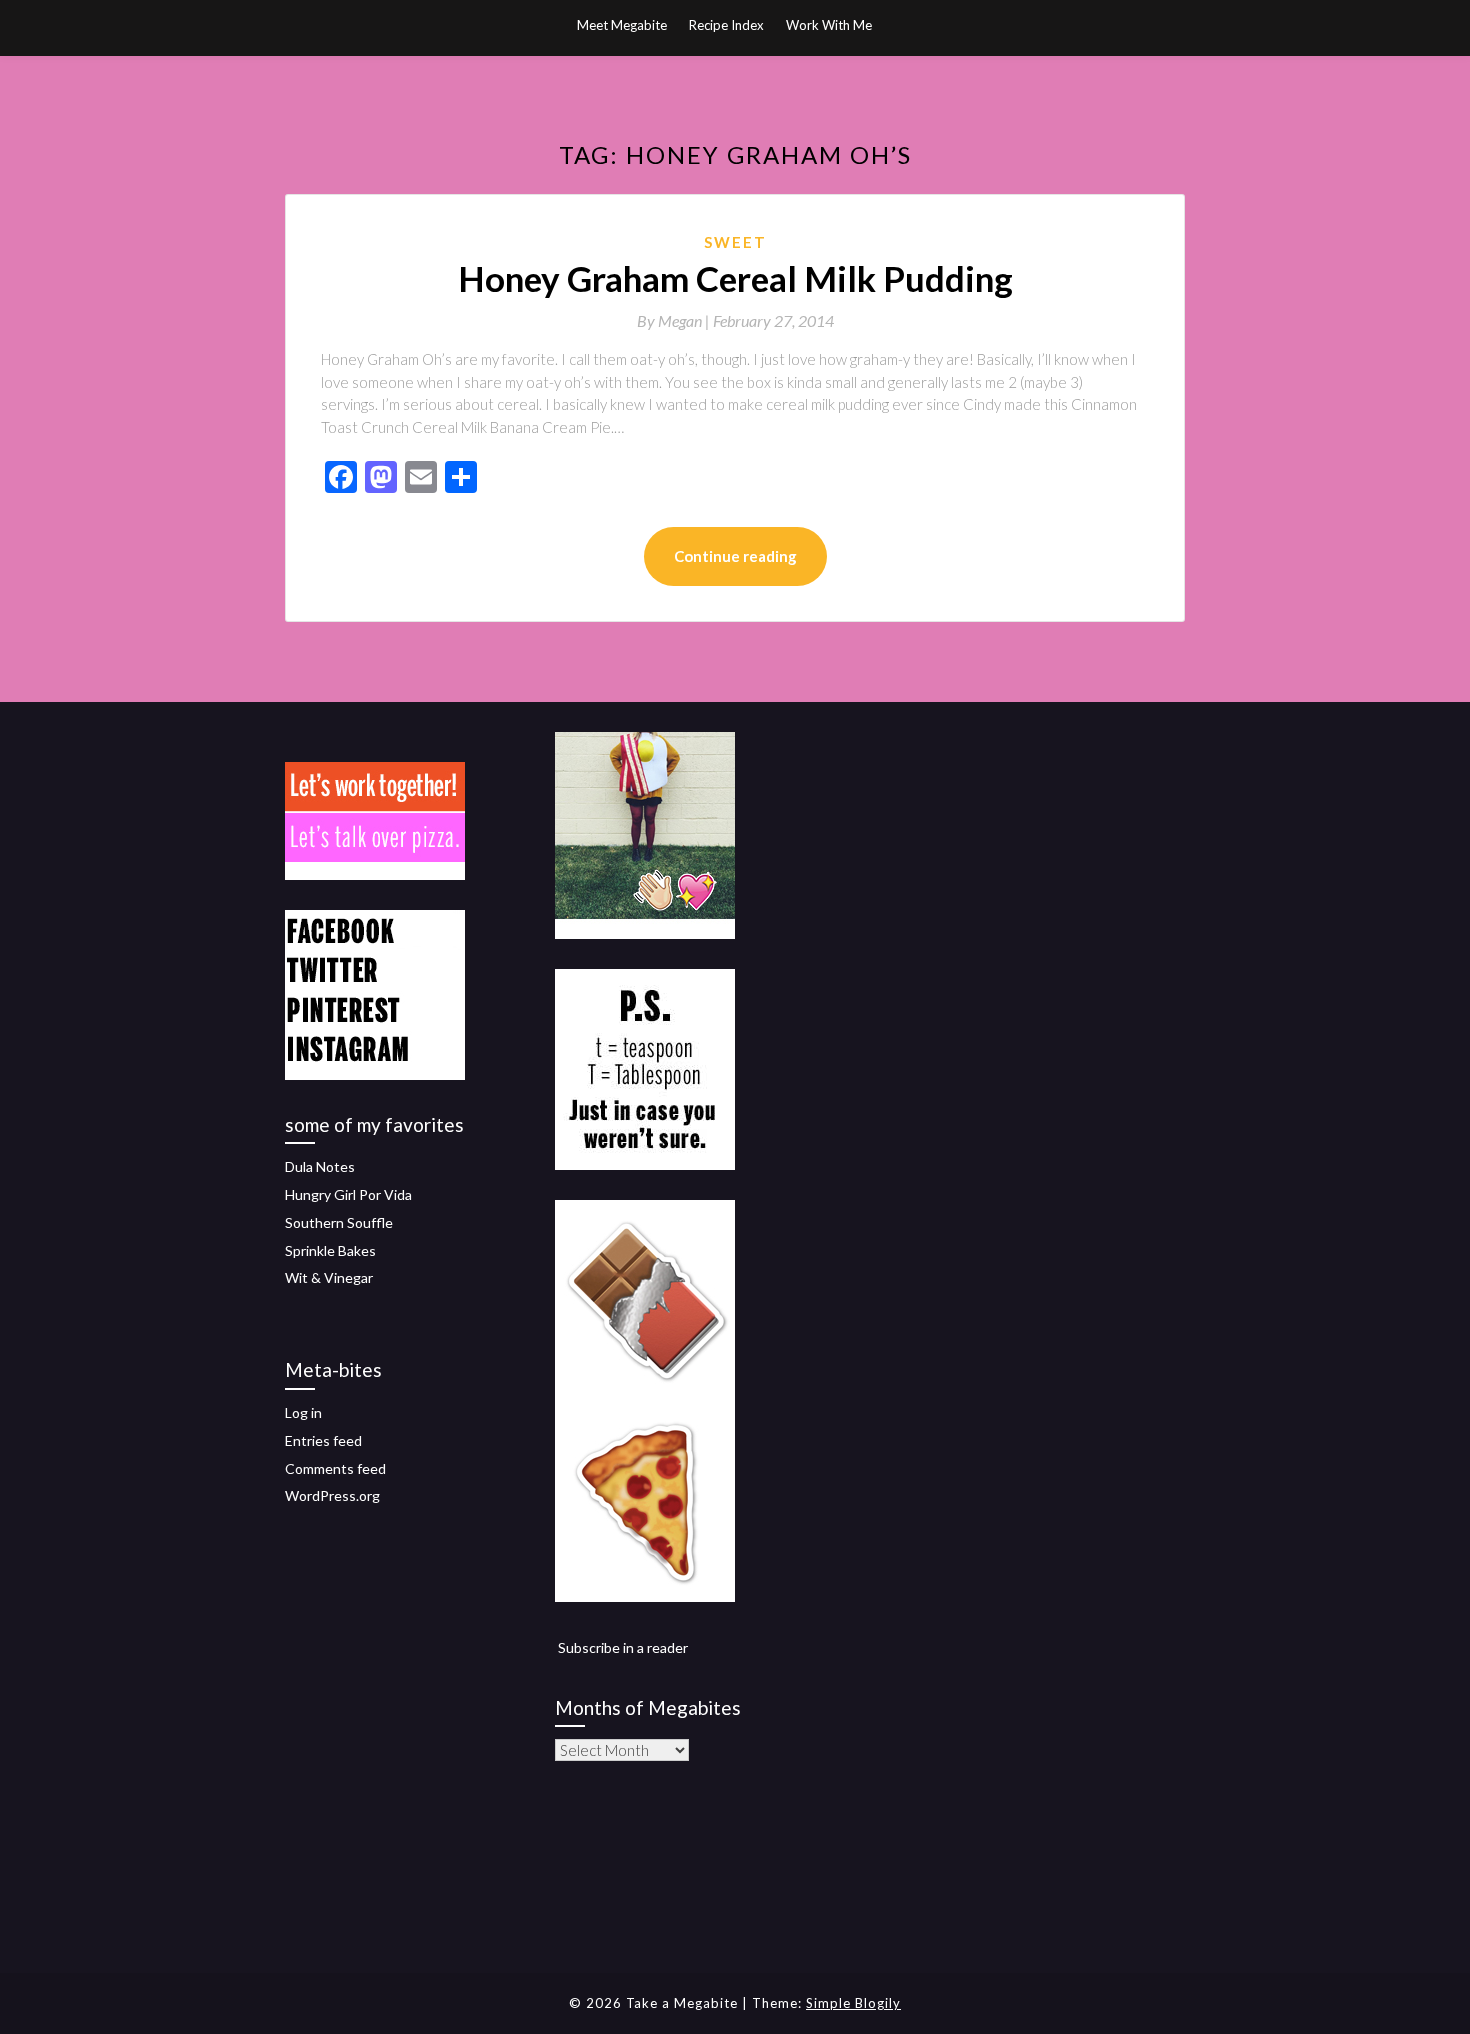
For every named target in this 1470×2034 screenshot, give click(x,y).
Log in (303, 1412)
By (675, 320)
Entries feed (323, 1440)
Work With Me (829, 25)
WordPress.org (332, 1495)
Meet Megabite (622, 25)
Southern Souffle (339, 1222)
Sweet (735, 242)
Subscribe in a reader (623, 1647)
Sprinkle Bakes (330, 1250)
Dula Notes (320, 1166)
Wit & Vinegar (329, 1277)
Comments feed (335, 1468)
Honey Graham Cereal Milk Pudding (735, 278)
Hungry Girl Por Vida (348, 1194)
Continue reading (735, 556)
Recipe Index (726, 25)
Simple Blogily (853, 2003)
